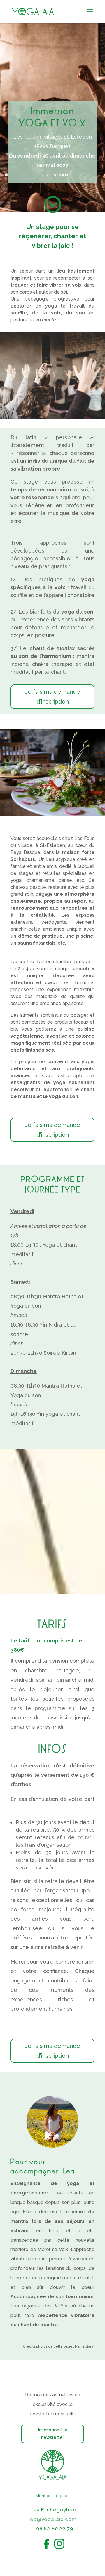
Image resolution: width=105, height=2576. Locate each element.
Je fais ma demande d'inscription (53, 697)
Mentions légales (52, 2496)
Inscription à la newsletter (53, 2434)
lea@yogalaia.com (52, 2519)
